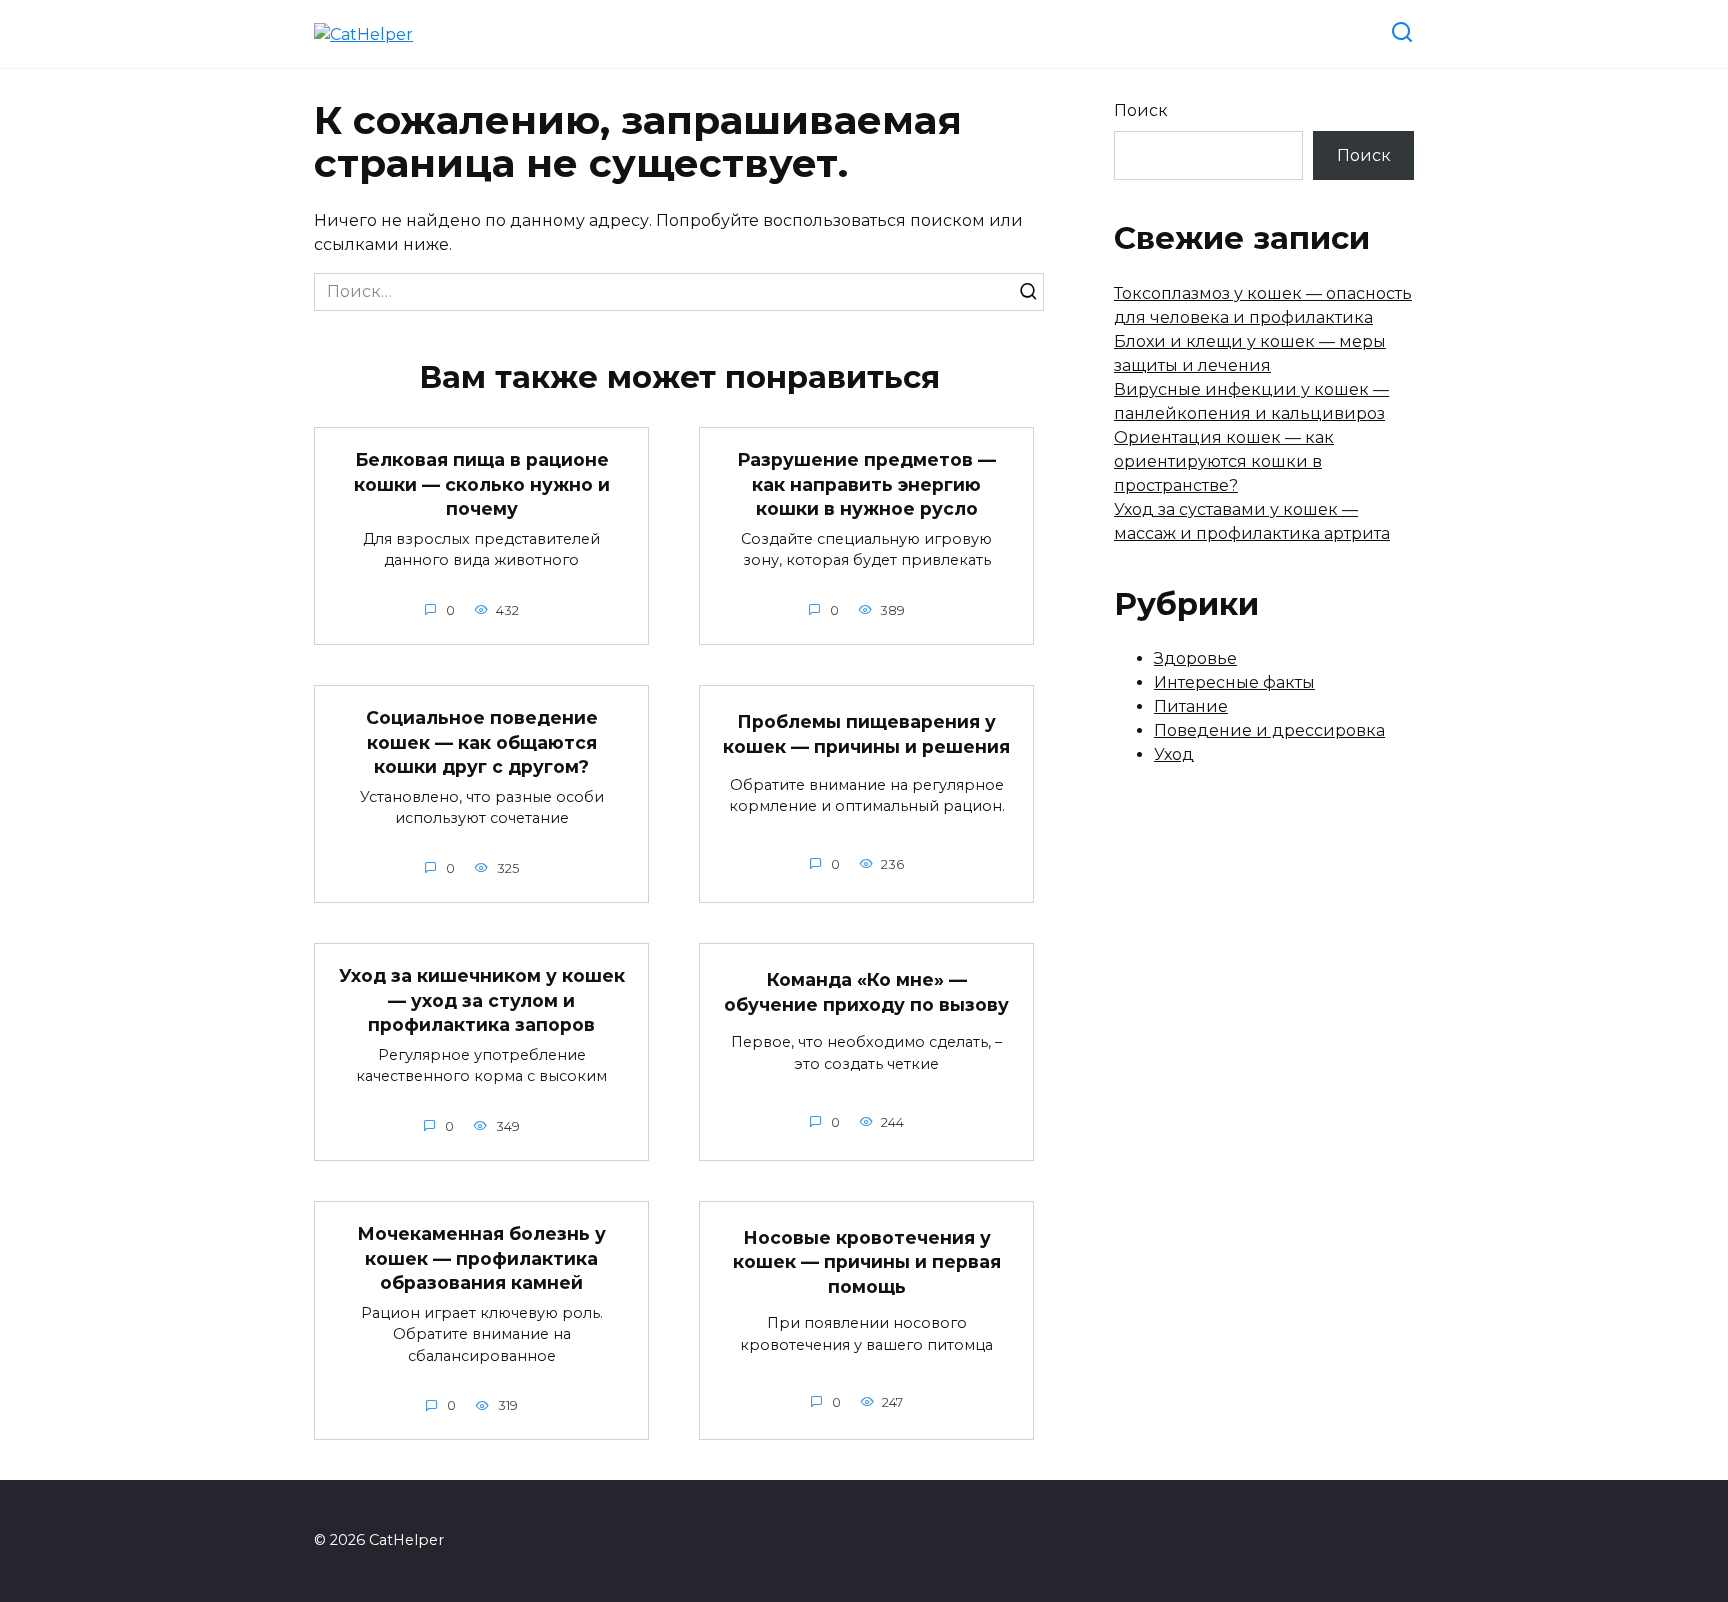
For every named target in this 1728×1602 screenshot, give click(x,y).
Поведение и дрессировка (1269, 730)
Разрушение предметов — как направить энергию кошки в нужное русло (866, 484)
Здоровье (1195, 658)
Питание (1191, 706)
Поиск (1141, 110)
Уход (1174, 754)
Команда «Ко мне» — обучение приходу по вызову (866, 992)
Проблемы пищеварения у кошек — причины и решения (866, 734)
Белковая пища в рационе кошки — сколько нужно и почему (482, 484)
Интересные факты (1234, 682)
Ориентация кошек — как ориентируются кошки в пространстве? (1224, 461)
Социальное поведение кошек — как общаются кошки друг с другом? (482, 742)
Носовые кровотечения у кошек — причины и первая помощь (867, 1261)
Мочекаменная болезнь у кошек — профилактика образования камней (481, 1258)
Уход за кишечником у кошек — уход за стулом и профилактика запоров (482, 1000)
